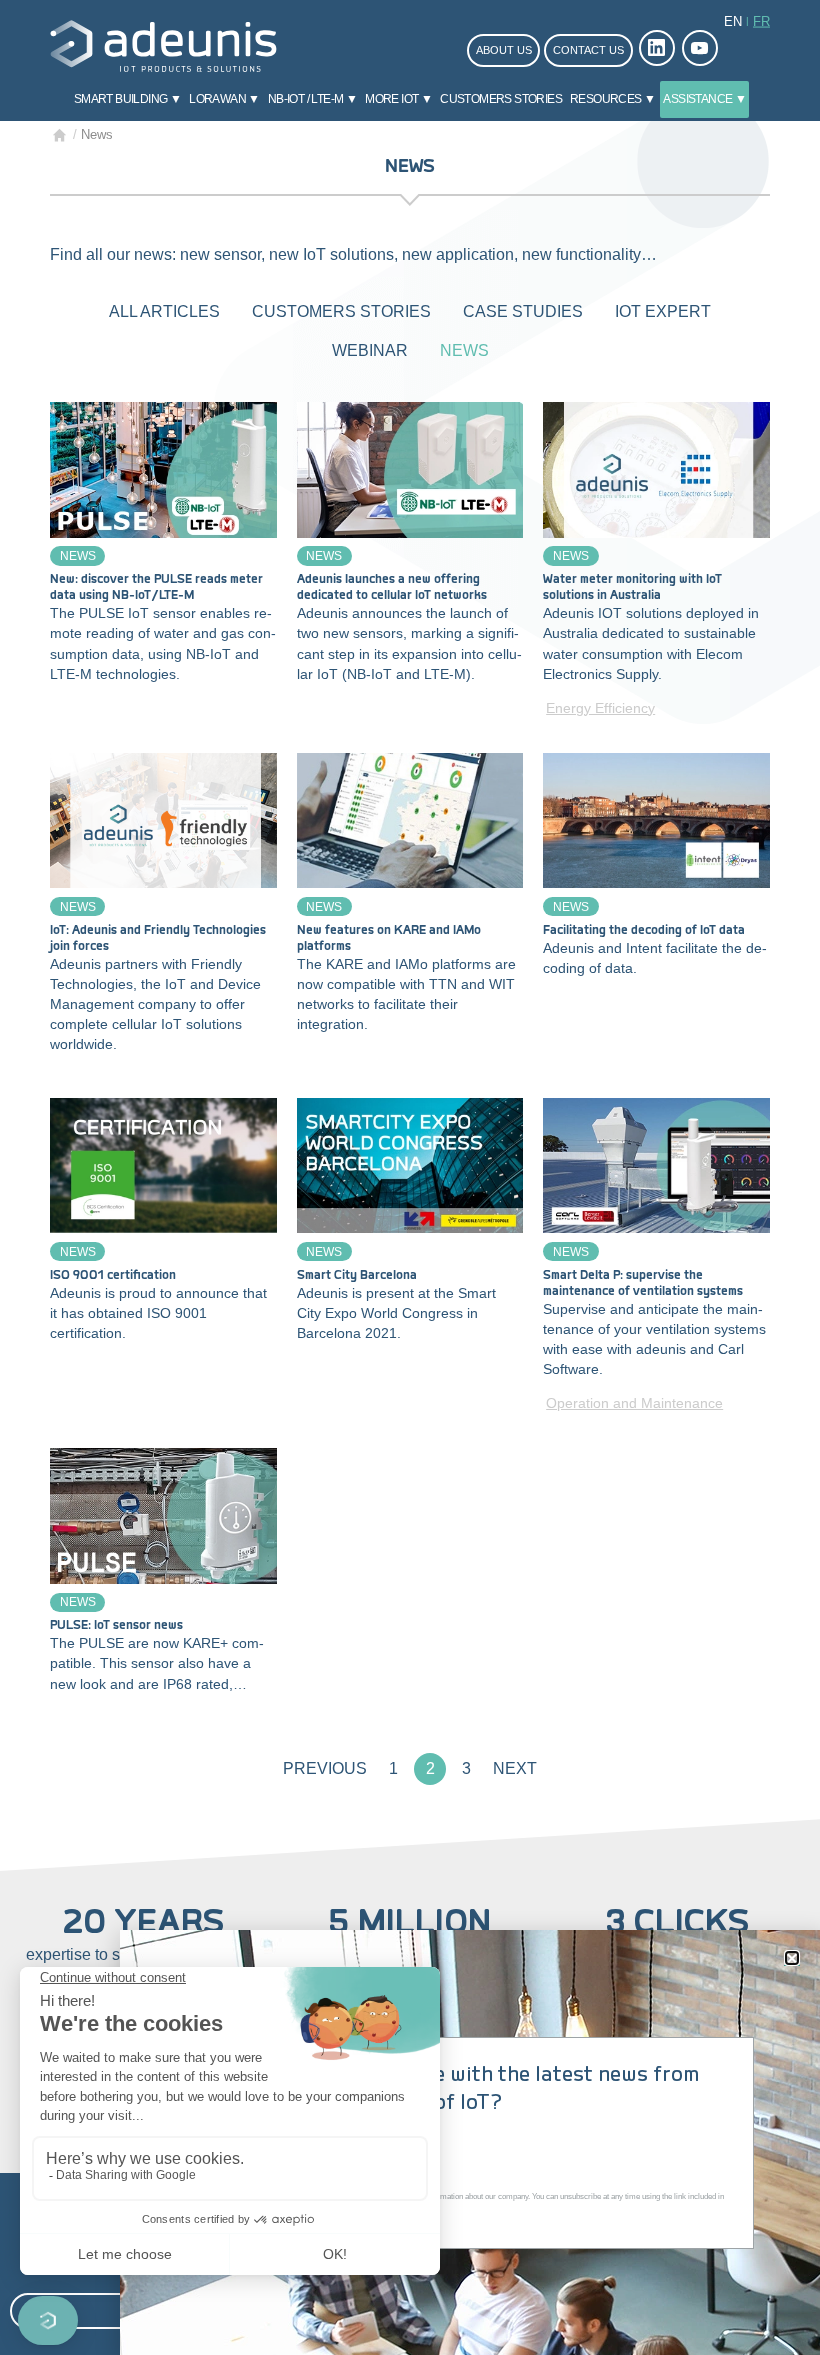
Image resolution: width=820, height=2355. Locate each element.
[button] (792, 1958)
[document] (410, 1177)
